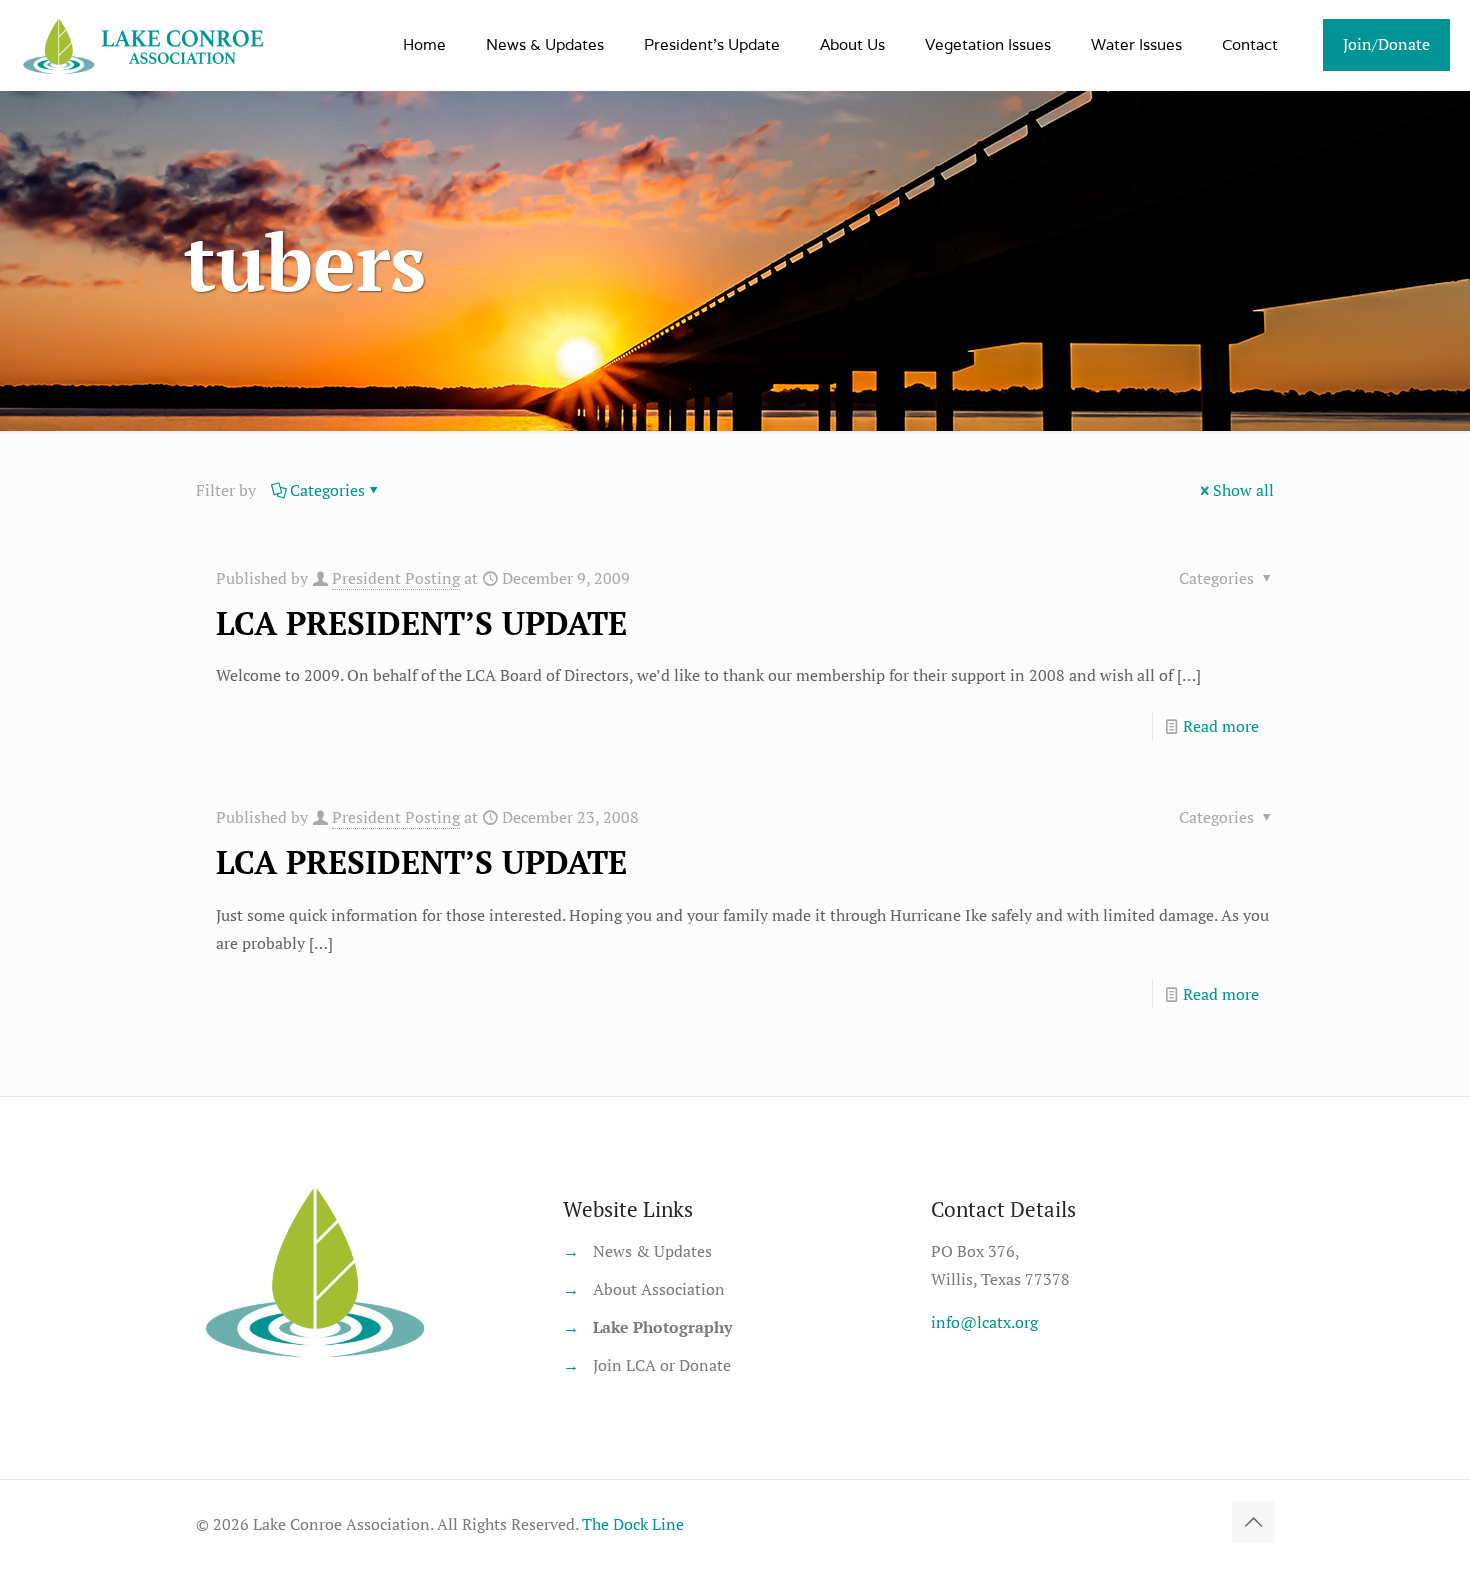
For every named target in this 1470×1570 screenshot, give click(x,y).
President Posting (396, 578)
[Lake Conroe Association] (146, 45)
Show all (1243, 490)
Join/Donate (1386, 44)
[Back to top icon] (1253, 1522)
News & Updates (652, 1251)
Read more (1221, 726)
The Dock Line (633, 1524)
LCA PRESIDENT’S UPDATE (421, 623)
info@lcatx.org (984, 1322)
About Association (659, 1289)
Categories (327, 490)
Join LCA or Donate (662, 1365)
